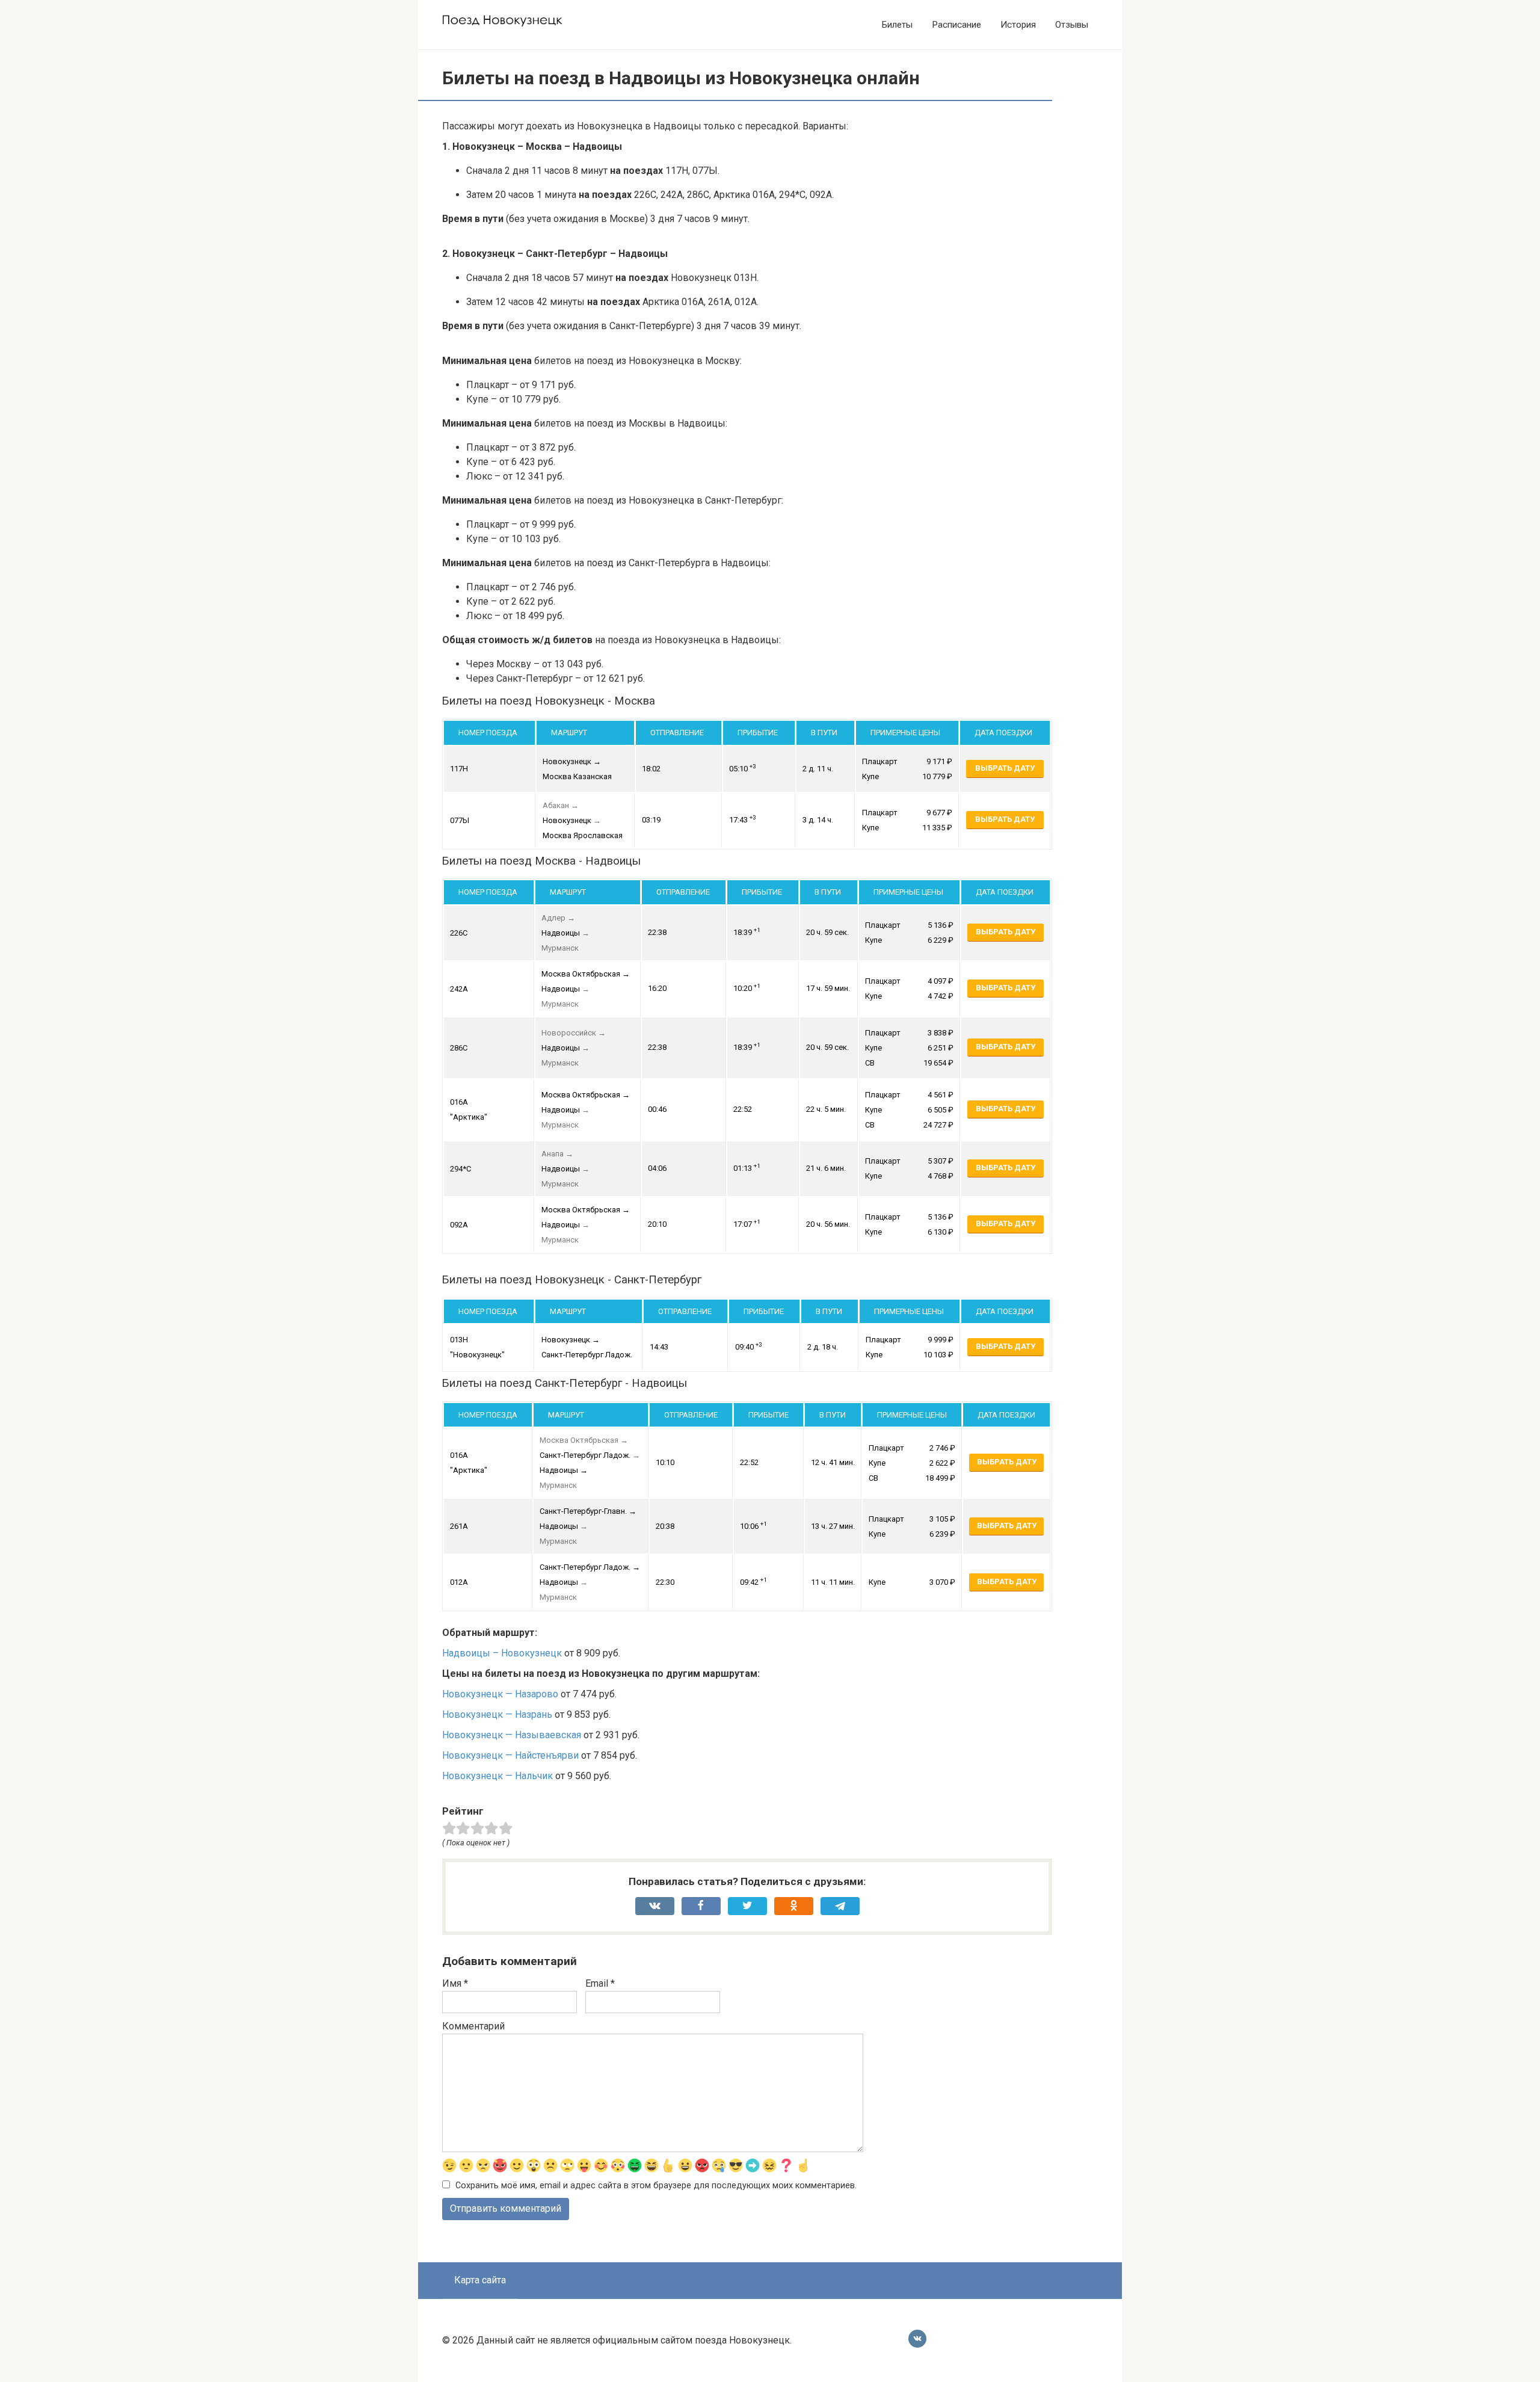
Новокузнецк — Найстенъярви (510, 1755)
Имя (455, 1983)
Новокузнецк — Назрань (497, 1714)
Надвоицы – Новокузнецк (502, 1653)
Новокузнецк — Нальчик (497, 1776)
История (1018, 25)
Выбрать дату (1005, 768)
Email (600, 1983)
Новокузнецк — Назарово (500, 1694)
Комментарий (473, 2026)
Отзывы (1072, 25)
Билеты (897, 25)
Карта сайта (480, 2280)
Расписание (956, 25)
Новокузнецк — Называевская (512, 1735)
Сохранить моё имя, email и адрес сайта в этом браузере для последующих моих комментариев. (656, 2186)
